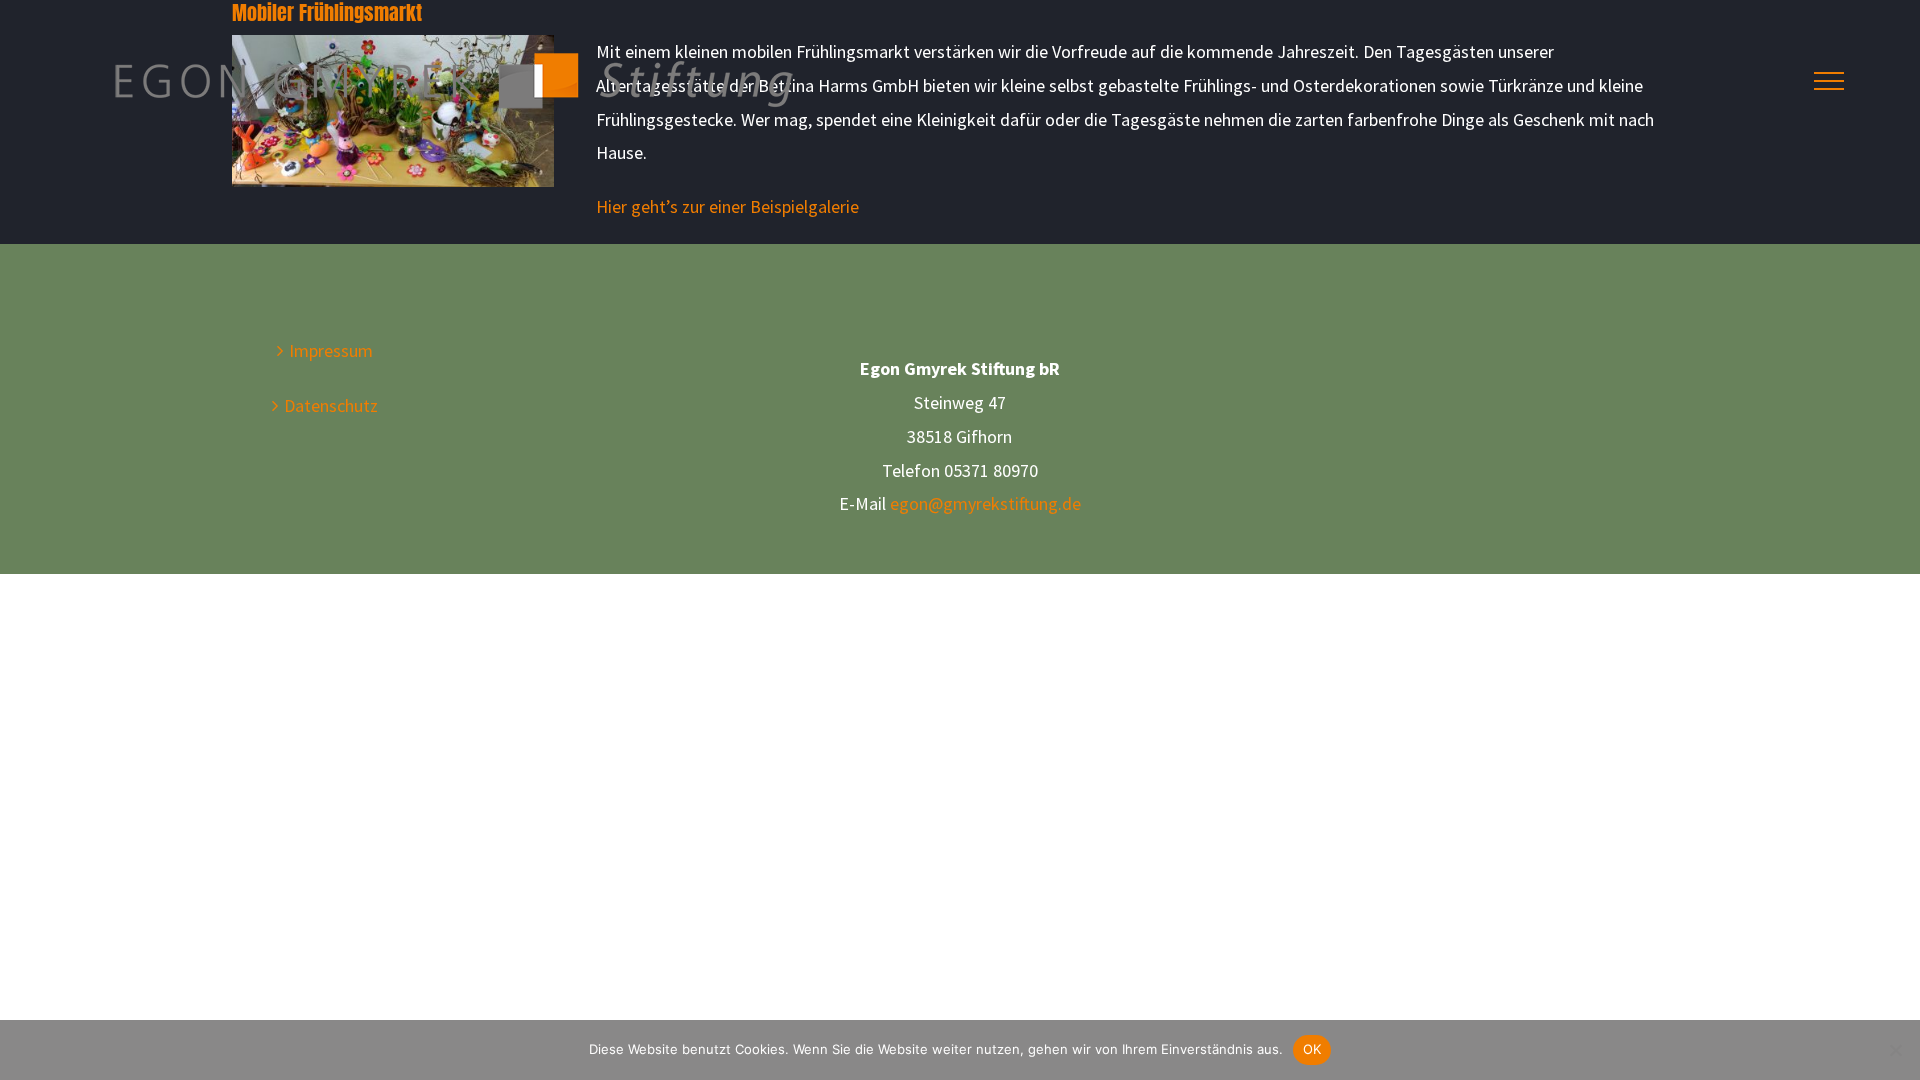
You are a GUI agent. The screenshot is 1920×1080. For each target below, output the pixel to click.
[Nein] (1895, 1050)
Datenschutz (331, 405)
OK (1312, 1049)
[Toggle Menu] (1829, 81)
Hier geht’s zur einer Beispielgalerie (727, 206)
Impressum (331, 350)
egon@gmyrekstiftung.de (985, 503)
